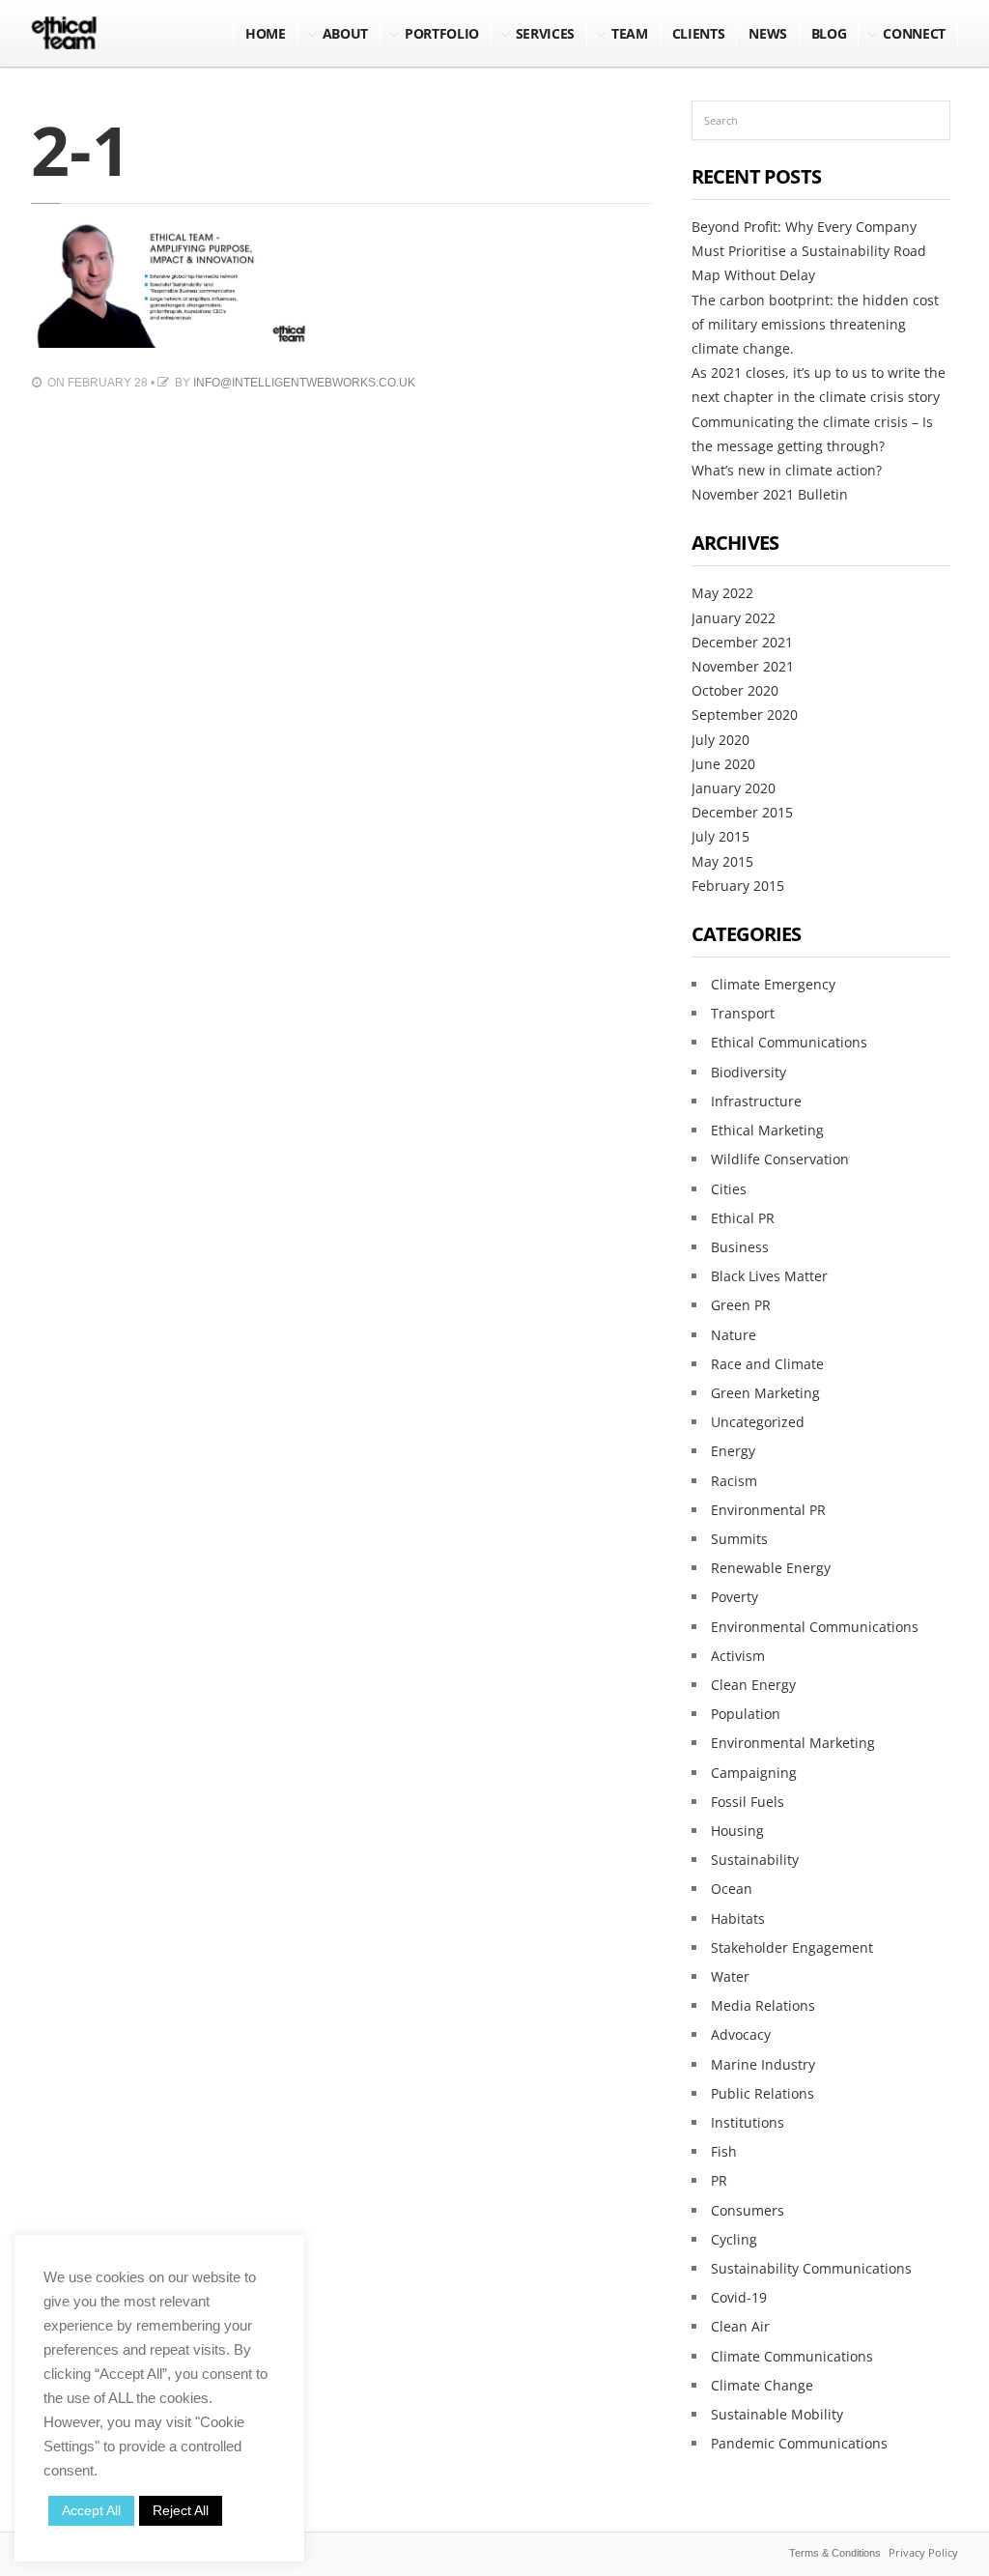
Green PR (741, 1305)
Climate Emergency (773, 984)
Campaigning (754, 1773)
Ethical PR (743, 1218)
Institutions (748, 2122)
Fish (724, 2151)
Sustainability (755, 1860)
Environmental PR (768, 1510)
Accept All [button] (91, 2510)
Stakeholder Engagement (792, 1947)
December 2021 (742, 642)
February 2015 (738, 886)
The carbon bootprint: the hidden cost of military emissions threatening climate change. (815, 324)
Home (266, 33)
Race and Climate (767, 1364)
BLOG (829, 33)
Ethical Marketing (767, 1130)
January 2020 (734, 788)
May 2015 (722, 861)
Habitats (738, 1918)
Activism (738, 1656)
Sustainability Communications (811, 2268)
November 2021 (743, 666)
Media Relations (763, 2005)
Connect (914, 33)
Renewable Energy (771, 1568)
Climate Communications (792, 2356)
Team (630, 33)
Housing (737, 1831)
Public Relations (763, 2093)
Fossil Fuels (748, 1802)
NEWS (768, 33)
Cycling (734, 2239)
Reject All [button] (181, 2510)
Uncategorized (758, 1422)
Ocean (732, 1889)
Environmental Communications (815, 1627)
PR (719, 2180)
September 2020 (745, 715)
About (345, 33)
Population (746, 1714)
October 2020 (735, 690)
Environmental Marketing (793, 1743)
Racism (734, 1481)
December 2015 (742, 812)
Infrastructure (756, 1101)
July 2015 (721, 836)
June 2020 (723, 764)
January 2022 (734, 618)
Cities (729, 1189)
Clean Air (740, 2326)
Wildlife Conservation (780, 1159)
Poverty (735, 1597)
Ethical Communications (789, 1042)
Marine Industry (763, 2064)
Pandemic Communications (799, 2443)
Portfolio (442, 33)
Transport (743, 1013)
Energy (733, 1451)
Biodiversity (749, 1072)
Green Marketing (765, 1393)
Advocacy (741, 2034)
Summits (739, 1539)
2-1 (81, 150)
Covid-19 (739, 2297)
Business (740, 1247)
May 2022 (722, 593)
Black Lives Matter (769, 1276)
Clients (699, 33)
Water (730, 1976)
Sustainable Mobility (777, 2414)
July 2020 (721, 740)
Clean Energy (753, 1685)
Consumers (748, 2210)
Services (545, 33)
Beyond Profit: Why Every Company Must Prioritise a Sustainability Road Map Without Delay (809, 251)
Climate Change (762, 2385)
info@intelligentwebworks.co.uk (304, 383)
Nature (734, 1335)
